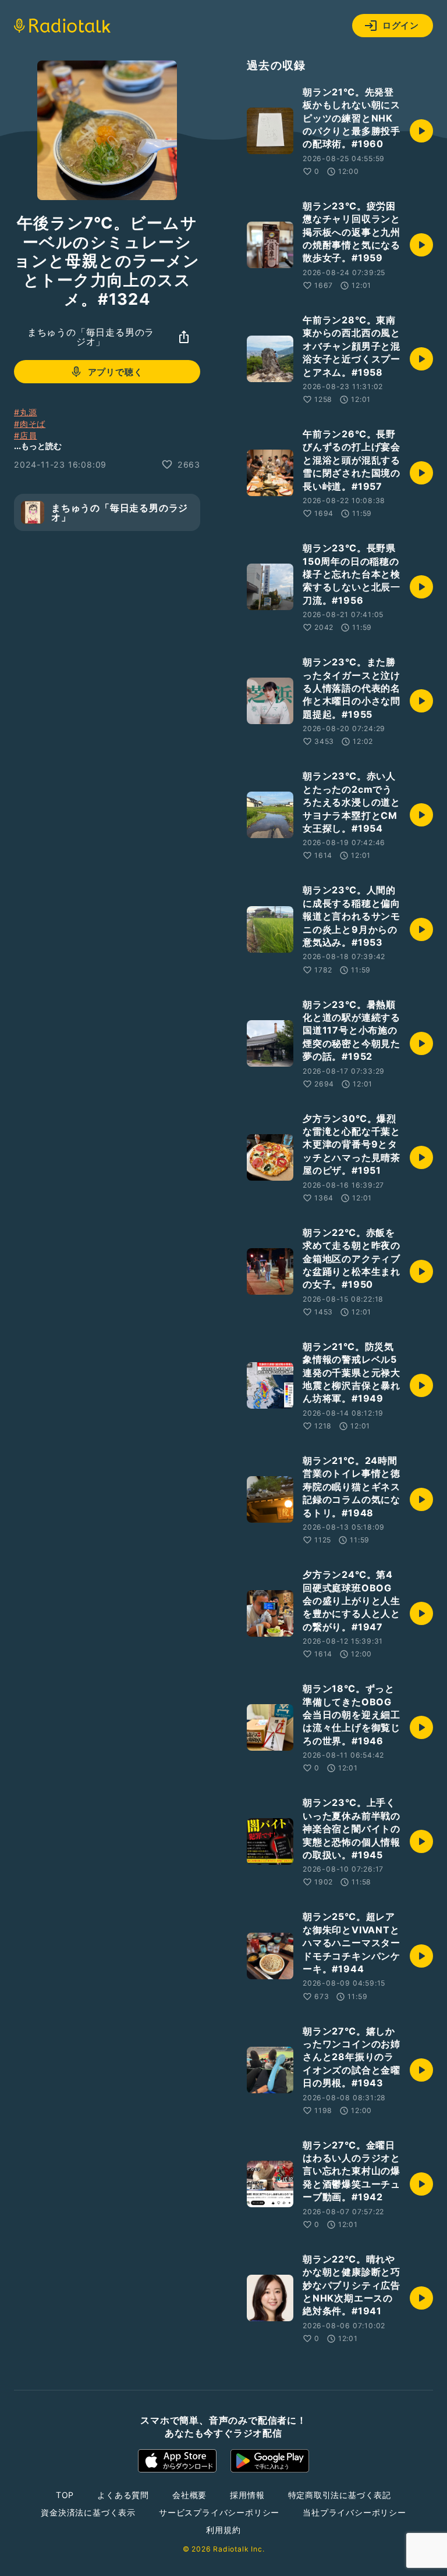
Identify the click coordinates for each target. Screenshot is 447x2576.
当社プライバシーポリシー (354, 2512)
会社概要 (189, 2495)
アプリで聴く (116, 372)
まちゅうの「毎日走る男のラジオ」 (91, 337)
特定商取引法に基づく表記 (340, 2495)
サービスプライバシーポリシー (219, 2512)
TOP (65, 2495)
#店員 (25, 435)
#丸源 (25, 412)
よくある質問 (123, 2495)
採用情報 (247, 2495)
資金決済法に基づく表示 (88, 2512)
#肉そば (30, 424)
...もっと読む (38, 446)
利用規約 (223, 2530)
